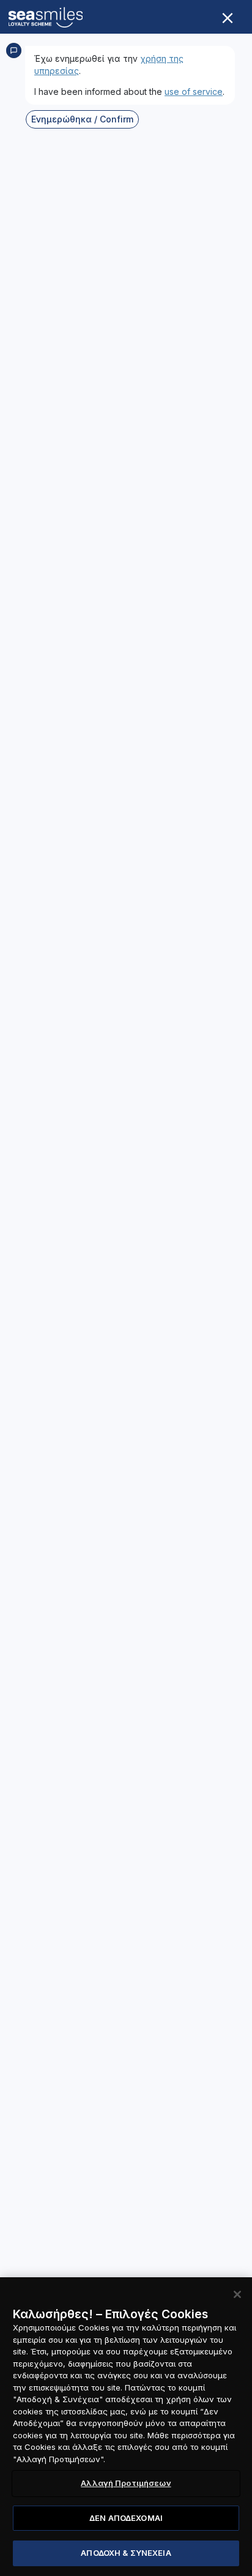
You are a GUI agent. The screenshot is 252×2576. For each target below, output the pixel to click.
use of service (194, 92)
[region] (126, 2427)
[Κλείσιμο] (237, 2294)
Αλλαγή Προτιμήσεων (126, 2483)
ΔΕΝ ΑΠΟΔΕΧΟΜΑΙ (126, 2518)
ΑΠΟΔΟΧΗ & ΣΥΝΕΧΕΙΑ (126, 2553)
